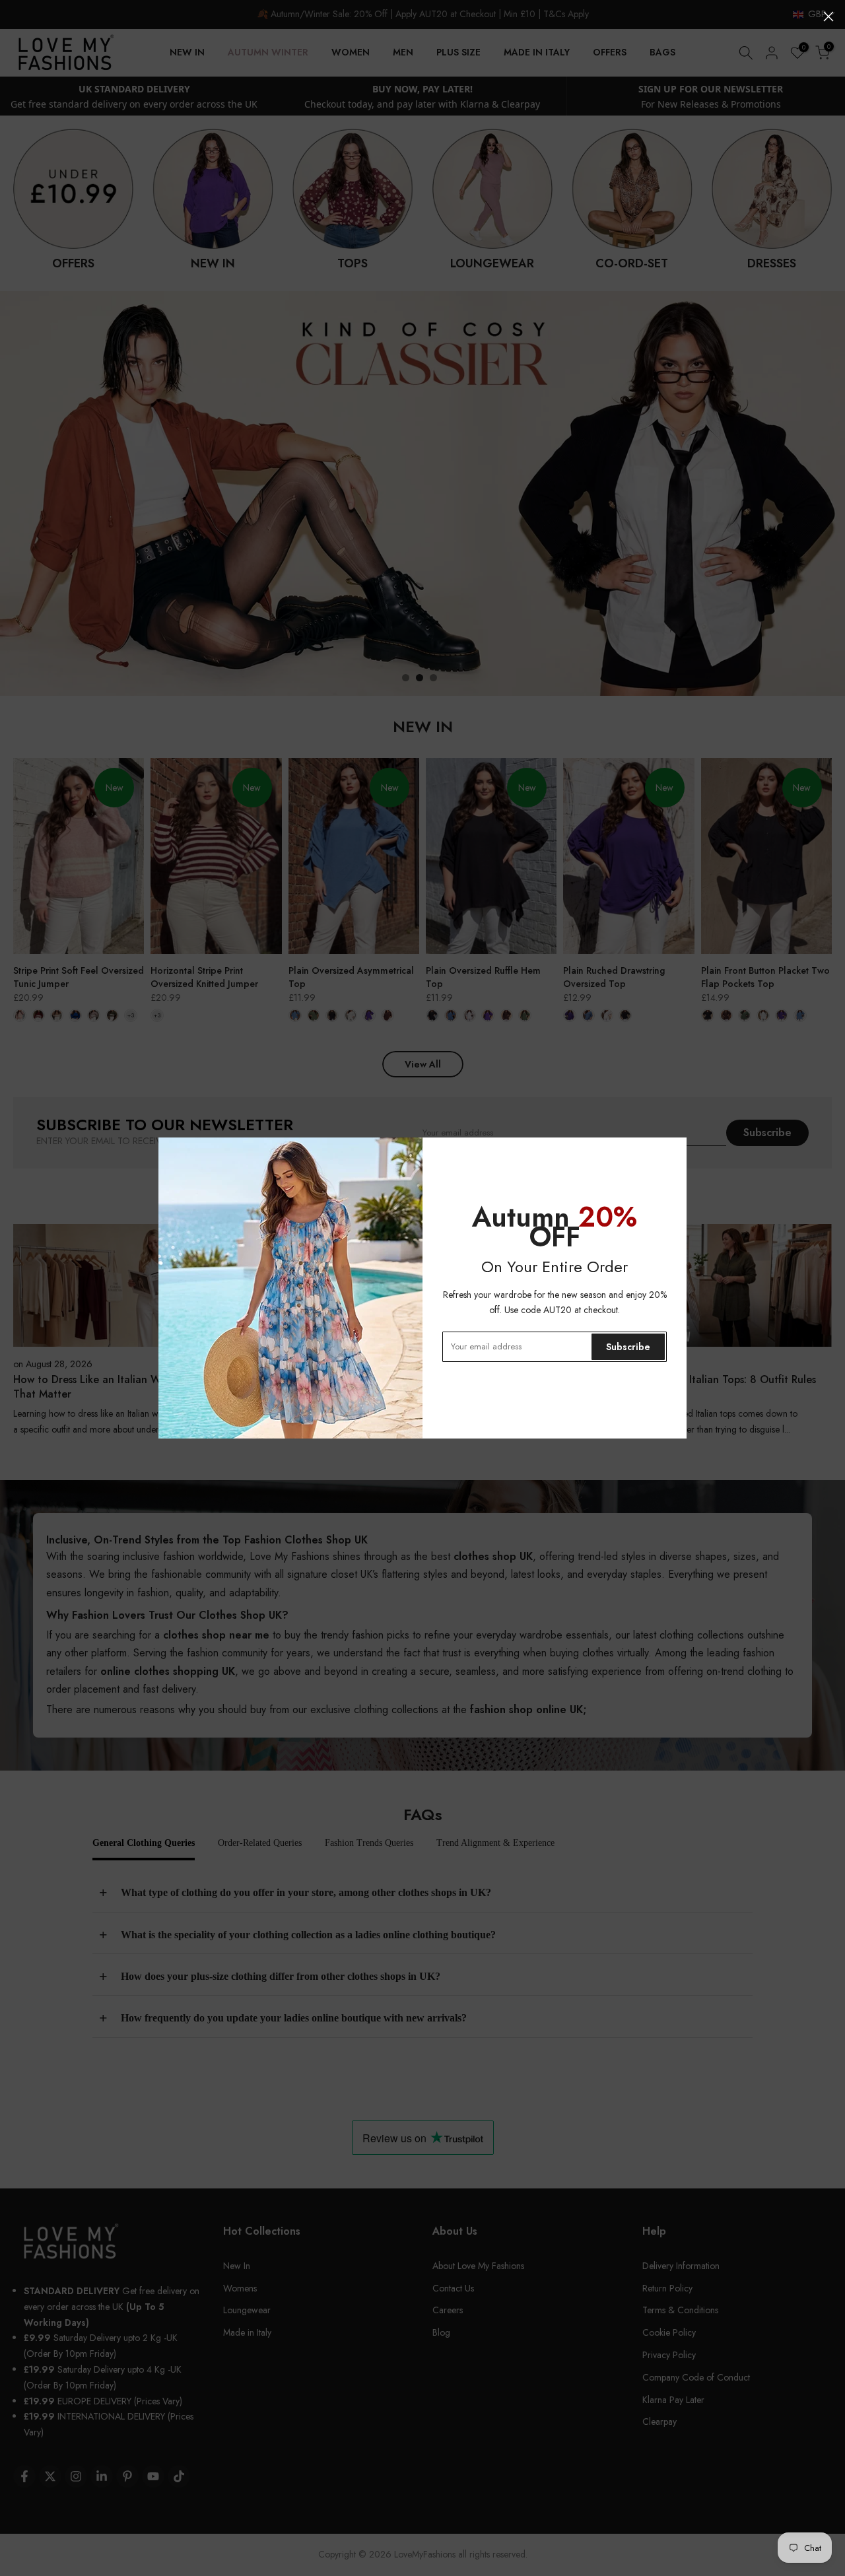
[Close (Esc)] (828, 17)
